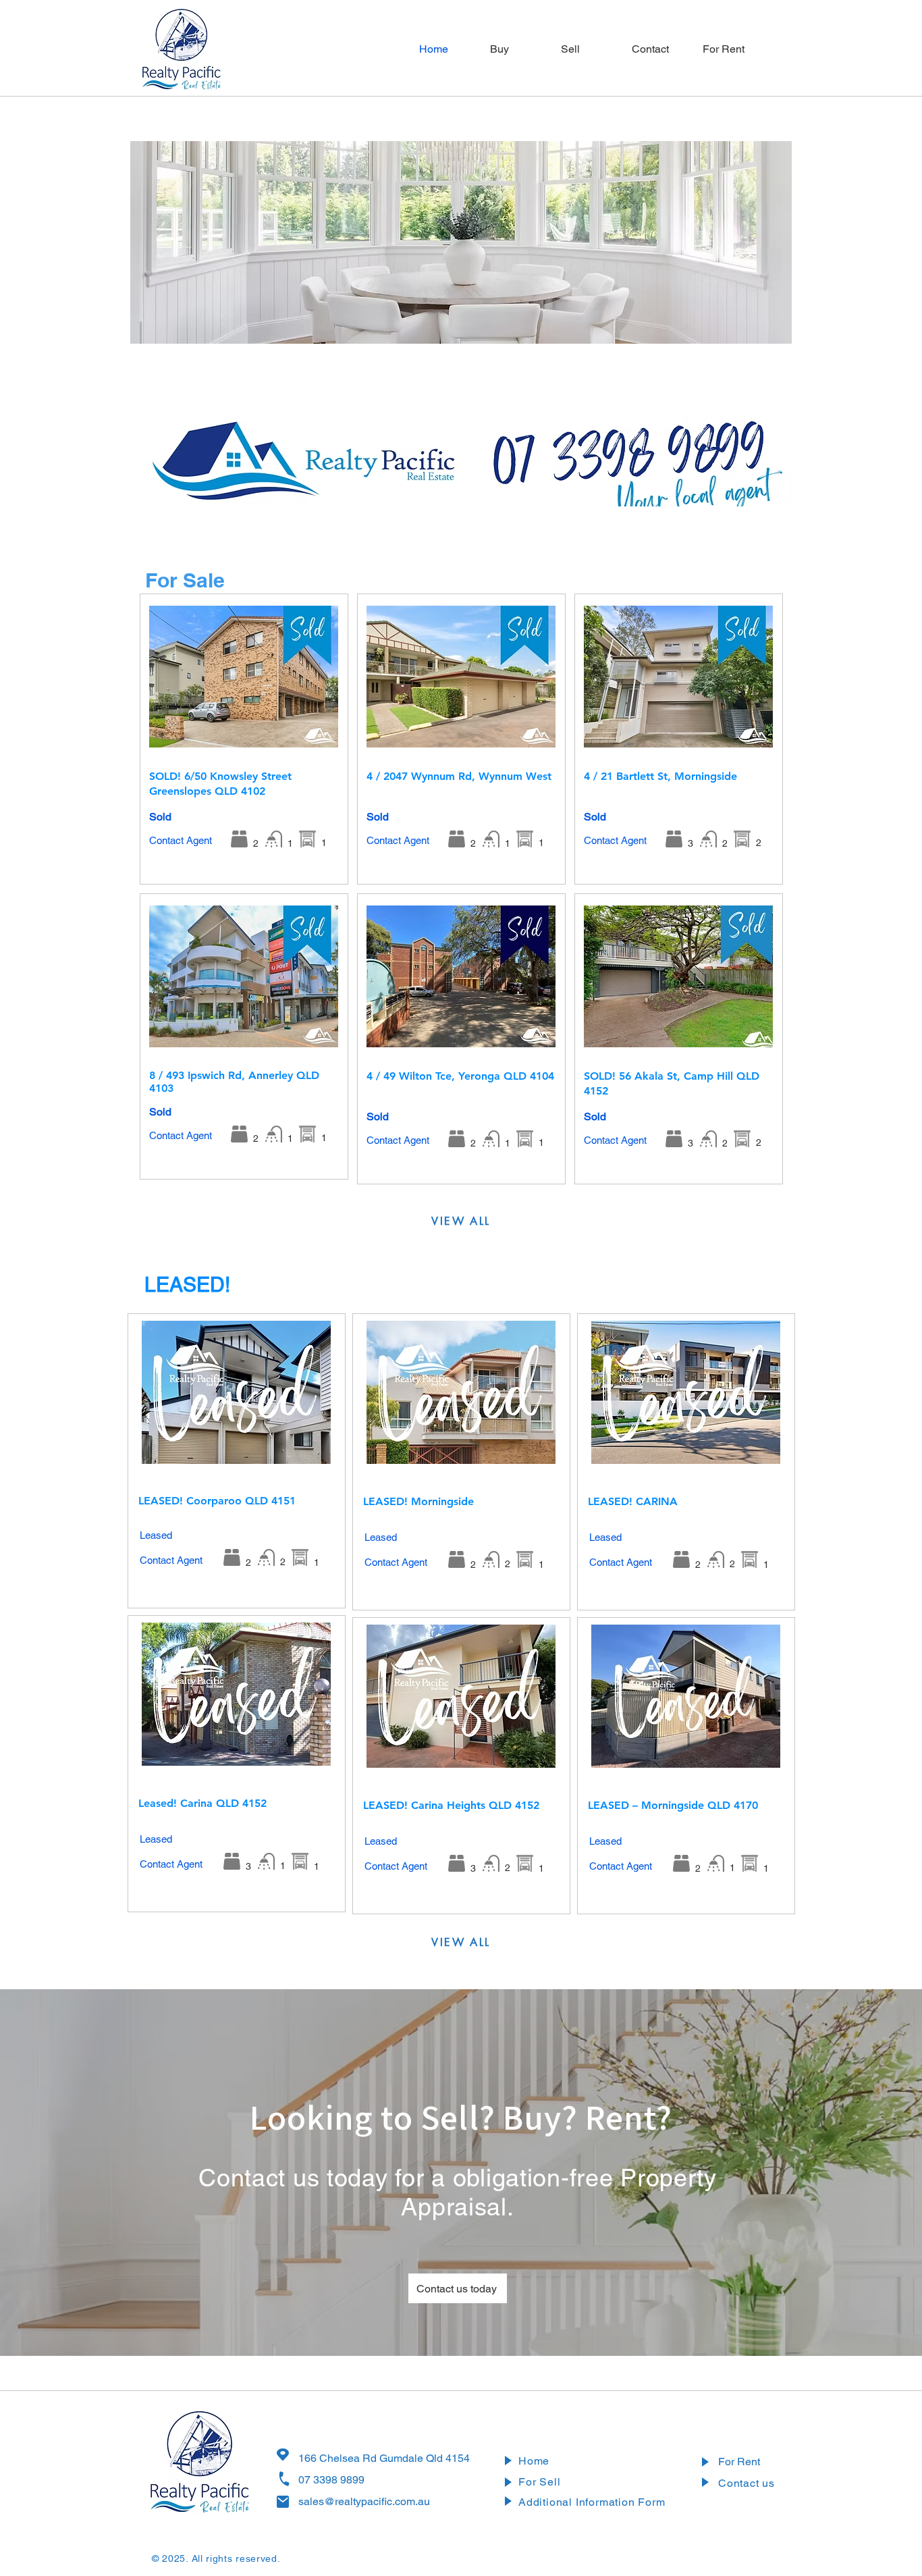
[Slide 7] (410, 326)
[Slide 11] (480, 326)
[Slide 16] (568, 326)
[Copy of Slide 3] (507, 489)
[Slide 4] (357, 326)
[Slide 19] (621, 326)
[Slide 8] (428, 326)
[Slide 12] (498, 326)
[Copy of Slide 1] (471, 489)
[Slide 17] (586, 326)
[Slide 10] (463, 326)
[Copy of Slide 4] (524, 489)
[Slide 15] (550, 326)
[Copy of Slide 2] (489, 489)
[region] (244, 739)
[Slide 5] (375, 326)
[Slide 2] (320, 326)
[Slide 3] (338, 326)
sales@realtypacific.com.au (364, 2501)
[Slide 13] (515, 326)
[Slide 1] (302, 326)
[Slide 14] (533, 326)
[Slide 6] (392, 326)
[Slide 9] (445, 326)
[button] (728, 49)
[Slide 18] (603, 326)
